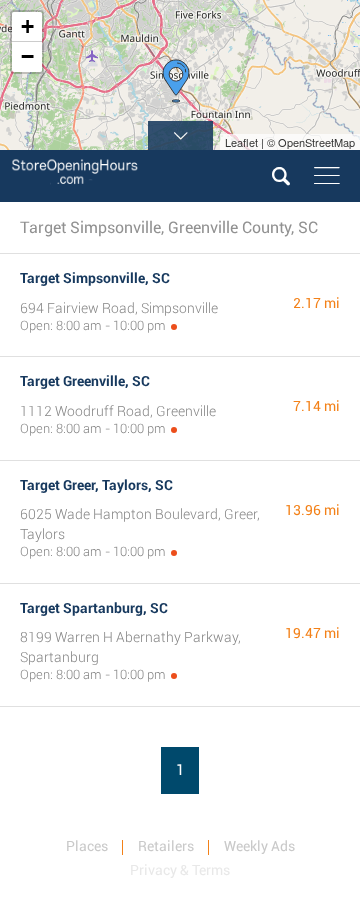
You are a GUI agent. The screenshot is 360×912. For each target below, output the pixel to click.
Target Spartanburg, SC (94, 608)
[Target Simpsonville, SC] (176, 81)
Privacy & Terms (180, 870)
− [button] (27, 56)
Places (87, 846)
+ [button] (27, 26)
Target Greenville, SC (85, 381)
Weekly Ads (259, 846)
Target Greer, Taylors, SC (96, 485)
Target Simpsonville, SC (95, 278)
